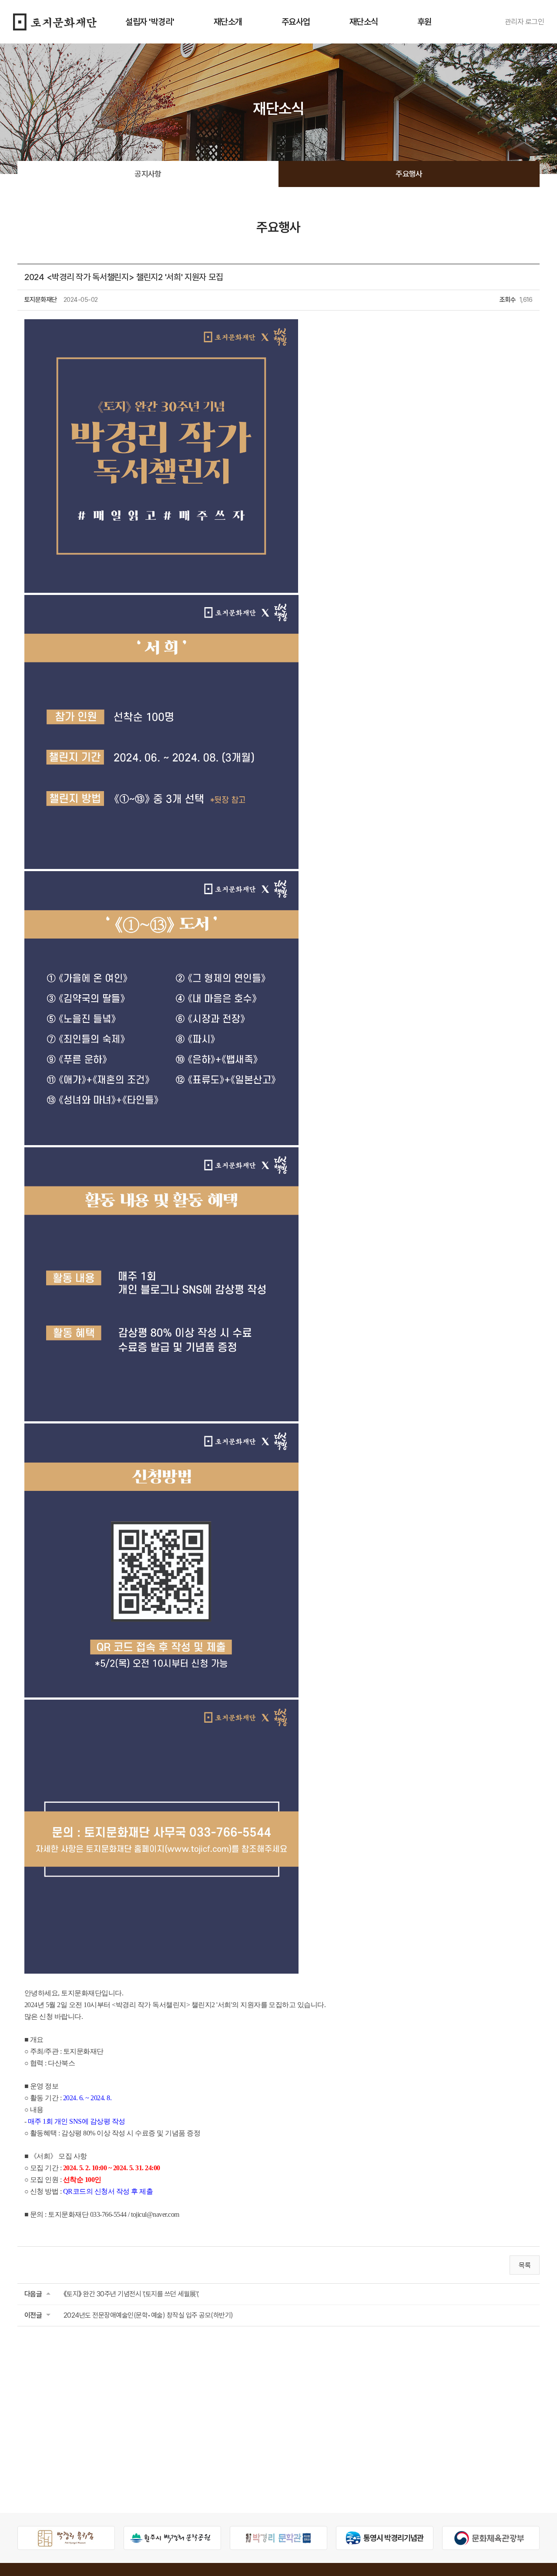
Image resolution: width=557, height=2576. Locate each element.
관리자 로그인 (524, 22)
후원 (424, 22)
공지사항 (148, 174)
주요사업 (296, 22)
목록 (525, 2265)
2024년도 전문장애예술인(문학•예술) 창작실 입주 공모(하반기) (148, 2315)
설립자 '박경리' (150, 22)
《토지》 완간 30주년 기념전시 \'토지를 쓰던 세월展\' (131, 2294)
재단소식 (364, 22)
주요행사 (409, 174)
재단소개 (228, 22)
